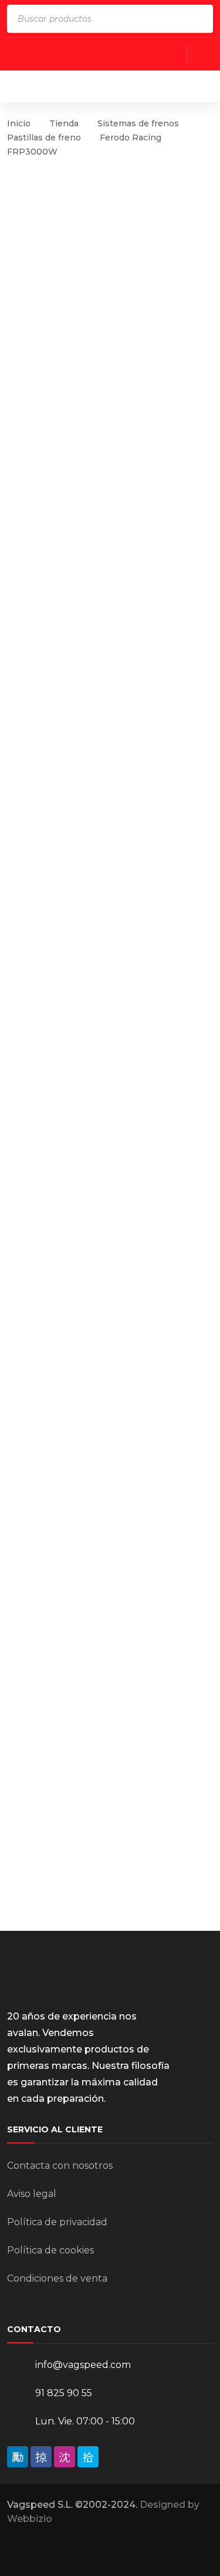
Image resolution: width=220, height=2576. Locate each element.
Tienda (64, 123)
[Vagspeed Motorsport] (113, 86)
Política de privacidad (57, 2222)
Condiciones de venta (57, 2278)
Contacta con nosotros (60, 2166)
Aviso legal (32, 2194)
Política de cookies (50, 2250)
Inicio (19, 123)
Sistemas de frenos (138, 123)
